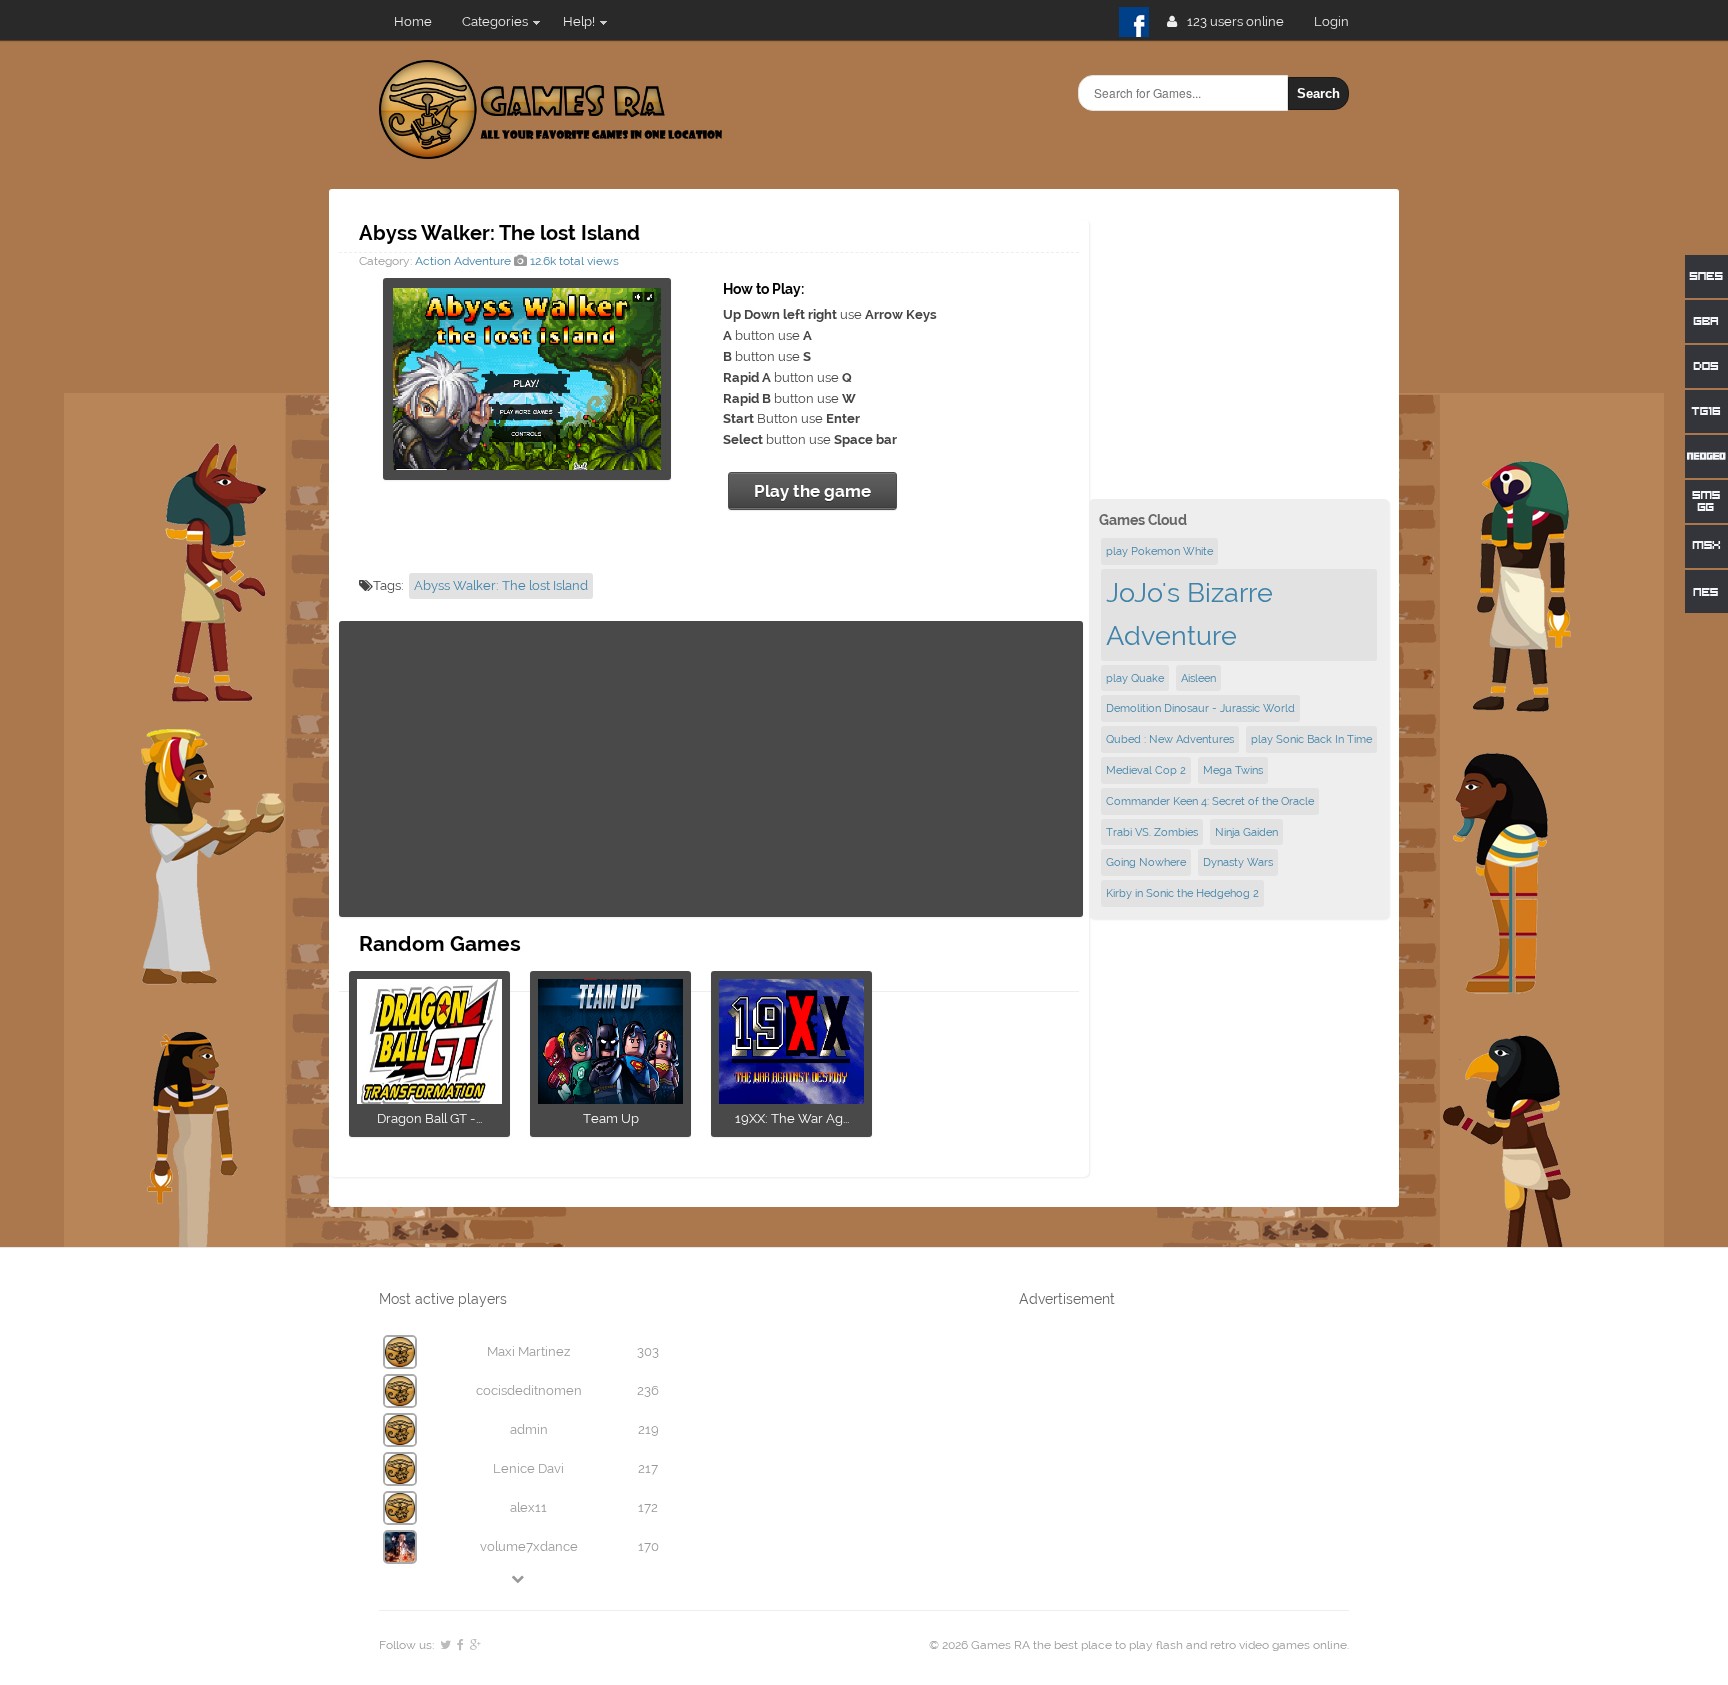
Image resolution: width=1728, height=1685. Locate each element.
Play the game (812, 491)
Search (1318, 93)
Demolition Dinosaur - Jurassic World (1200, 708)
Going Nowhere (1146, 862)
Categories (495, 21)
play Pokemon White (1159, 551)
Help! (579, 21)
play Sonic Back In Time (1311, 739)
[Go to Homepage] (550, 147)
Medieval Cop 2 (1146, 770)
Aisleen (1198, 678)
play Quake (1135, 678)
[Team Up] (610, 1097)
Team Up (611, 1118)
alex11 (528, 1507)
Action (433, 261)
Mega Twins (1233, 770)
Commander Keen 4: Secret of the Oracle (1210, 801)
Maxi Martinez (528, 1351)
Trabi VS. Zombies (1152, 832)
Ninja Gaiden (1246, 832)
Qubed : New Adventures (1170, 739)
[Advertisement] (711, 769)
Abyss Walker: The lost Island (501, 585)
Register (1339, 21)
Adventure (482, 261)
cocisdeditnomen (529, 1390)
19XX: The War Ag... (792, 1118)
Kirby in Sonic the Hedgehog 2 (1182, 893)
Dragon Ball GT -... (429, 1118)
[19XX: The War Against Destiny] (791, 1097)
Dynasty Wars (1238, 862)
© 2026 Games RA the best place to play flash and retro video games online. (1139, 1645)
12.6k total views (573, 261)
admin (529, 1429)
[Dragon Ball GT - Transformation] (429, 1097)
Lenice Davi (528, 1468)
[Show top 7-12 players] (519, 1578)
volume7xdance (529, 1546)
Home (413, 21)
